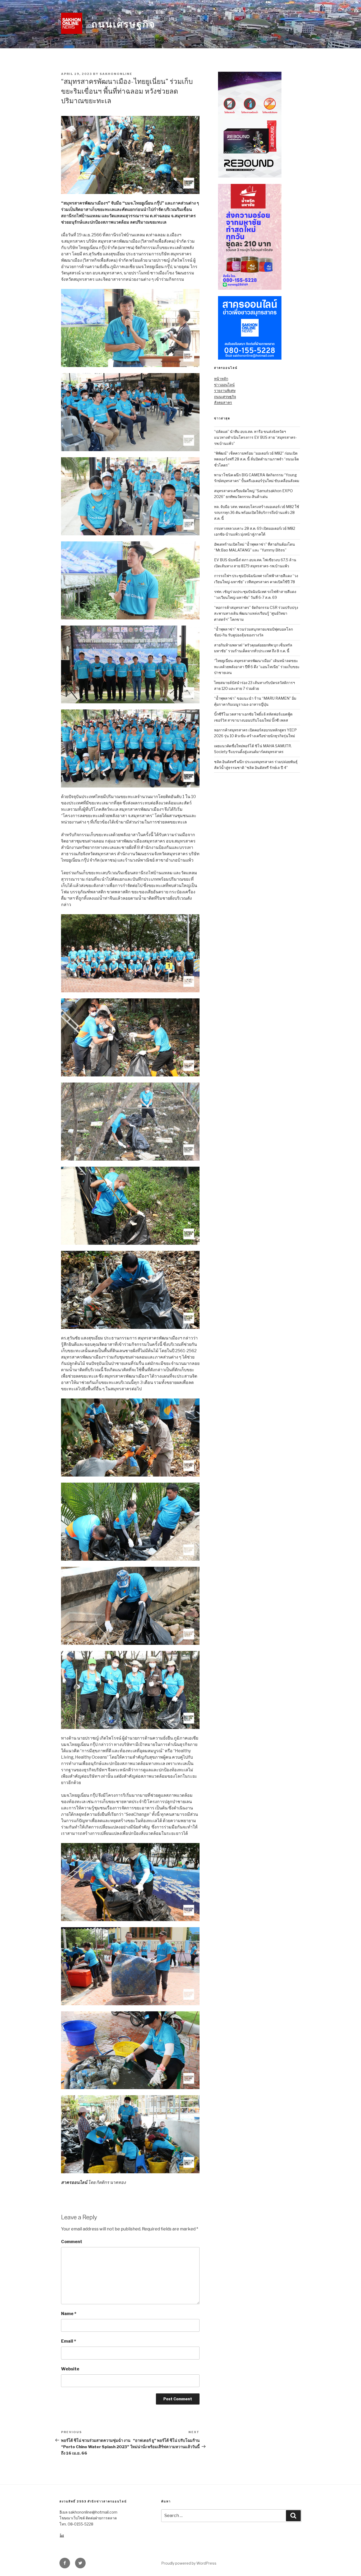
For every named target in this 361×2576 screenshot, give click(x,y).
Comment (72, 2242)
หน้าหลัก (221, 379)
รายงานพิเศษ (225, 390)
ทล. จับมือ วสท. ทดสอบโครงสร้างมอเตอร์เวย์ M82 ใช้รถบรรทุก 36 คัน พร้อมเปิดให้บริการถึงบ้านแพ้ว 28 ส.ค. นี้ (257, 513)
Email (69, 2341)
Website (70, 2369)
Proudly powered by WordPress (189, 2563)
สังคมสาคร (223, 402)
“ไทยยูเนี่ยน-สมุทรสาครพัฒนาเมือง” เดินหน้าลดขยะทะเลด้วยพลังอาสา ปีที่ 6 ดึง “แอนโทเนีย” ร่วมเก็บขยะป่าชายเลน (257, 667)
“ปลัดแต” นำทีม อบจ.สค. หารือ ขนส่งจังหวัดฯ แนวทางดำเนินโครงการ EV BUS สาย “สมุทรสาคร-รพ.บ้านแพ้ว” (255, 437)
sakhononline (116, 74)
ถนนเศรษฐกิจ (123, 24)
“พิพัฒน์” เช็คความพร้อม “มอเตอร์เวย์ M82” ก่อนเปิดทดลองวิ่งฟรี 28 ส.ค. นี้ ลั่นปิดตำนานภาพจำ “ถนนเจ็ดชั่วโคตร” (256, 459)
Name (69, 2314)
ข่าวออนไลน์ (224, 385)
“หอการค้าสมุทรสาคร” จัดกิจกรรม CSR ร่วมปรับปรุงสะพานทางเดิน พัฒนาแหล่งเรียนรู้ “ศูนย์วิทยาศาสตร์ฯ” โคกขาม (256, 613)
